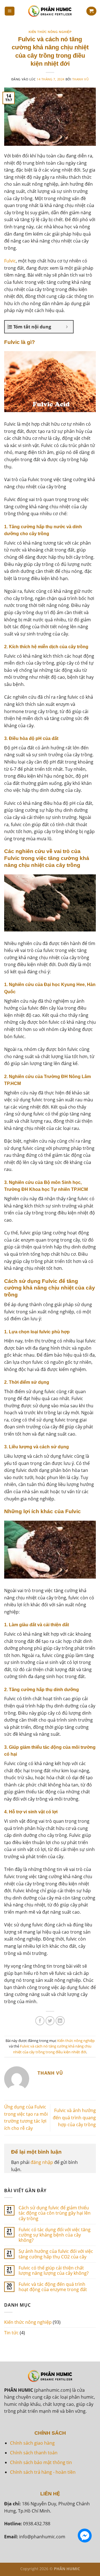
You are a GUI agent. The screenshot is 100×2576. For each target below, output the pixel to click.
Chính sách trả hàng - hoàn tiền (43, 2472)
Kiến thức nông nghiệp (50, 32)
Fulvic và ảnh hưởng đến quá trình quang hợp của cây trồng (74, 2117)
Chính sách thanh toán (34, 2453)
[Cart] (91, 11)
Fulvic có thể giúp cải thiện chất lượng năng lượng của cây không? (54, 2271)
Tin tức (11, 2333)
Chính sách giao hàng (32, 2443)
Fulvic (10, 261)
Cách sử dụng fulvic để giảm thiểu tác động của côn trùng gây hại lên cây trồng (55, 2213)
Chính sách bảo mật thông (38, 2462)
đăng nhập (42, 2162)
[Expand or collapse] (67, 327)
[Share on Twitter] (50, 2021)
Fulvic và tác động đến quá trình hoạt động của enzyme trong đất (53, 2287)
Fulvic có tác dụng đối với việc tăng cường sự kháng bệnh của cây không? (55, 2235)
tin (69, 2462)
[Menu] (10, 11)
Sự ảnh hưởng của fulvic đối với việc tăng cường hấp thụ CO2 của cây (56, 2254)
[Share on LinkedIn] (60, 2021)
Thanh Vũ (80, 79)
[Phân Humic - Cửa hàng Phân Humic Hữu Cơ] (50, 11)
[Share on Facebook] (40, 2021)
